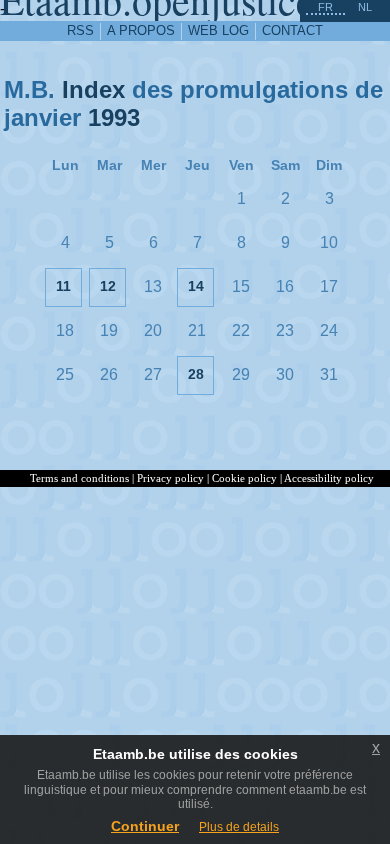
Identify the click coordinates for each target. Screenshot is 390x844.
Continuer (145, 826)
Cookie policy (244, 478)
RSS (80, 30)
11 (63, 286)
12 (108, 286)
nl (365, 7)
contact (292, 30)
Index (93, 89)
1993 (114, 117)
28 (196, 374)
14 (196, 286)
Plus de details (239, 827)
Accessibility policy (329, 478)
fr (325, 7)
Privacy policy (170, 478)
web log (218, 30)
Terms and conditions (79, 478)
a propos (141, 30)
